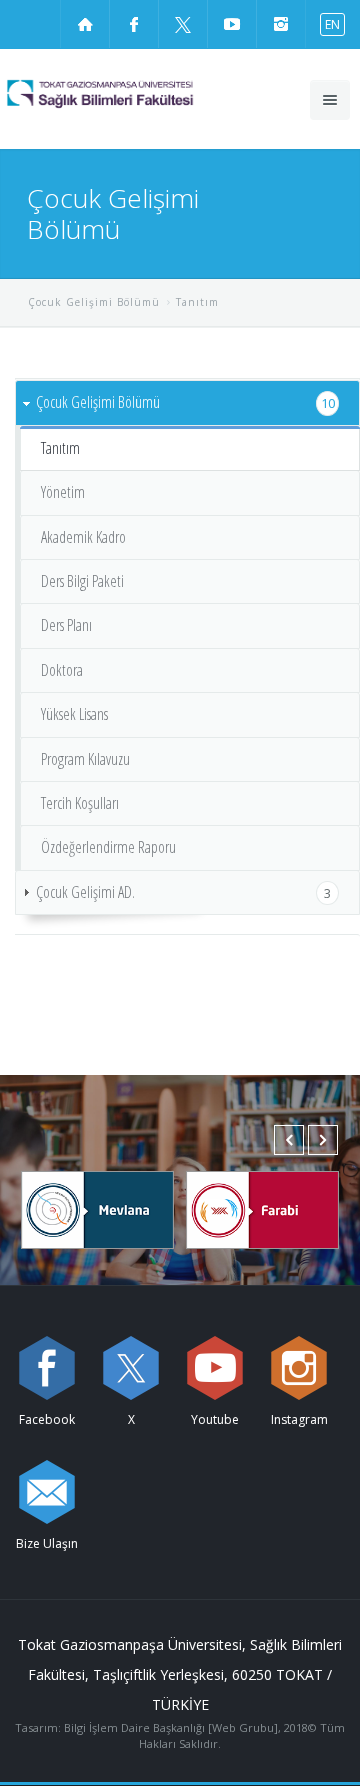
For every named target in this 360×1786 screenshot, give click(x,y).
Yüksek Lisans (74, 714)
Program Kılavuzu (85, 759)
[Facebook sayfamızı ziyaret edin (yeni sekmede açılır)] (134, 24)
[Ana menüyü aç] (330, 100)
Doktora (62, 670)
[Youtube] (215, 1368)
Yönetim (63, 492)
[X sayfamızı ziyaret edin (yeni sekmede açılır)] (183, 24)
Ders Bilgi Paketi (82, 581)
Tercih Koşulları (80, 803)
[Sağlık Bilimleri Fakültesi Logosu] (136, 94)
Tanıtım (60, 448)
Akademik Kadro (83, 537)
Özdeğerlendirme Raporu (108, 847)
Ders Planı (66, 625)
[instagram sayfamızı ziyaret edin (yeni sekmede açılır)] (281, 24)
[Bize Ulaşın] (47, 1492)
